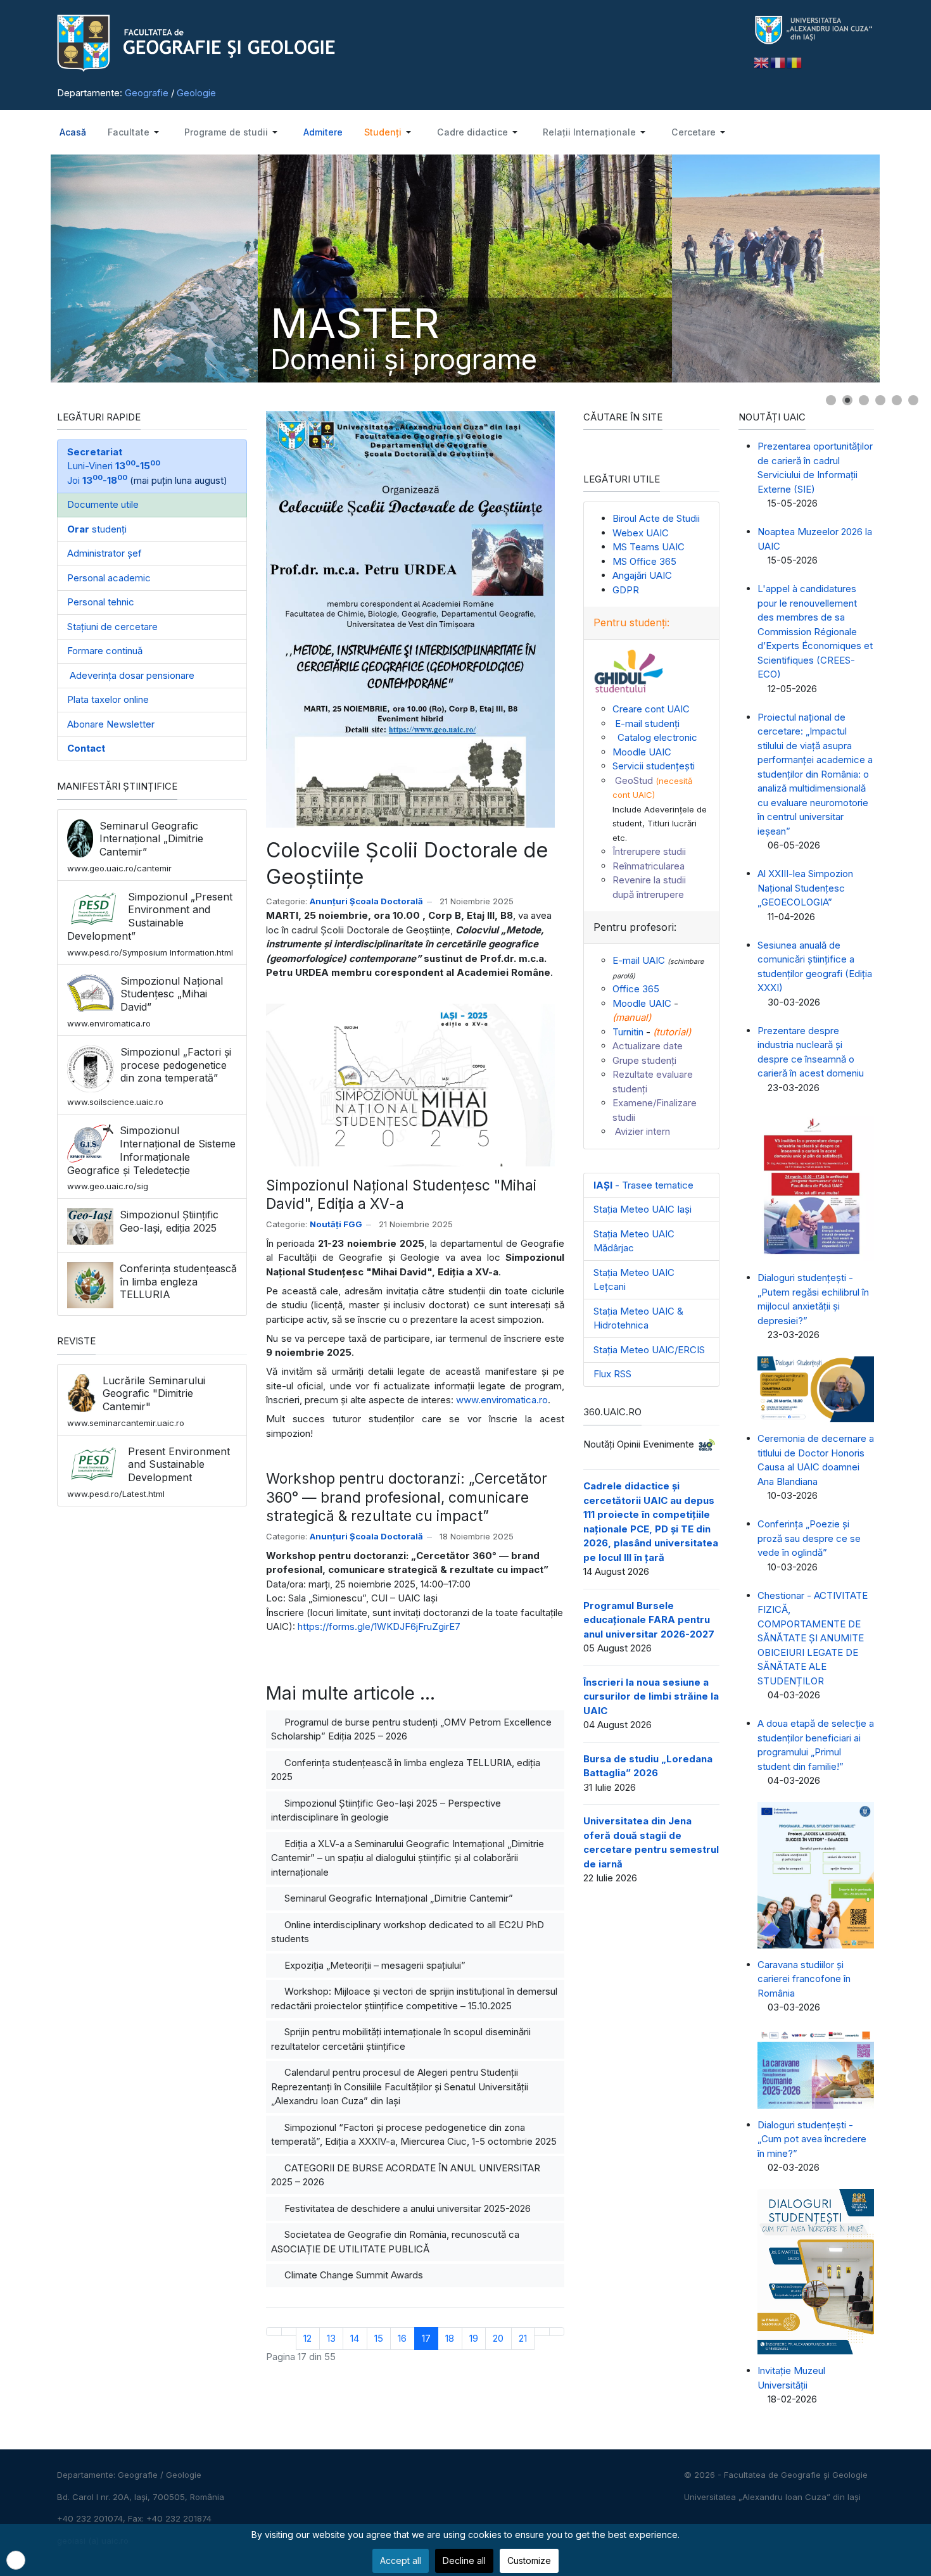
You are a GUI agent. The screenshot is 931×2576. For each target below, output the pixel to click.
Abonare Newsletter (111, 724)
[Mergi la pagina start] (274, 2331)
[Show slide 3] (864, 400)
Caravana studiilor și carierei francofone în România (804, 1979)
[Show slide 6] (913, 400)
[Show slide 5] (897, 400)
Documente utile (103, 504)
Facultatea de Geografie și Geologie (796, 2475)
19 (474, 2338)
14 (355, 2338)
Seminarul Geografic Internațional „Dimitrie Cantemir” (397, 1898)
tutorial (672, 1032)
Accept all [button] (401, 2560)
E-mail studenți (646, 723)
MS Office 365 (644, 561)
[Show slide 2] (847, 400)
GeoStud (633, 780)
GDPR (626, 590)
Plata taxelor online (108, 699)
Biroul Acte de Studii (656, 518)
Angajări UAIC (642, 575)
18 (450, 2338)
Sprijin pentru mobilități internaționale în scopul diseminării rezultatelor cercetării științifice (401, 2039)
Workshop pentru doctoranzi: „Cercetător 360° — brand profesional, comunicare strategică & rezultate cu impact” (407, 1497)
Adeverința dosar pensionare (131, 675)
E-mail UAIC (639, 960)
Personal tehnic (101, 602)
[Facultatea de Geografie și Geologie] (396, 43)
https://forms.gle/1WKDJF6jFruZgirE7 (379, 1626)
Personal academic (109, 578)
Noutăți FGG (336, 1224)
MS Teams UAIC (649, 547)
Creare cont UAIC (651, 709)
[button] (134, 132)
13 (331, 2338)
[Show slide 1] (831, 400)
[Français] (778, 62)
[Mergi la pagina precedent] (289, 2331)
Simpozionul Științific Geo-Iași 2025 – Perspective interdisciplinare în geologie (386, 1810)
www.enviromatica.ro (502, 1400)
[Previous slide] (22, 268)
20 (498, 2338)
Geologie (196, 93)
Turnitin (628, 1032)
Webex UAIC (641, 533)
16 (402, 2338)
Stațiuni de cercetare (112, 627)
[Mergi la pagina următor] (542, 2331)
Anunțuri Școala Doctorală (366, 901)
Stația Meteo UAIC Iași (643, 1209)
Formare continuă (105, 651)
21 (523, 2338)
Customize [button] (529, 2560)
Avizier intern (641, 1131)
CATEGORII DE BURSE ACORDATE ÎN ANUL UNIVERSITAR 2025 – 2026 (406, 2175)
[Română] (795, 62)
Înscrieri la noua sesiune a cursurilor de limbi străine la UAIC (651, 1696)
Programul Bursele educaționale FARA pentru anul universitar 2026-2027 (649, 1620)
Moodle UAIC (642, 752)
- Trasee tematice (643, 1185)
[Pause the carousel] (883, 268)
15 (379, 2338)
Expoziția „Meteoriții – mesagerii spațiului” (374, 1965)
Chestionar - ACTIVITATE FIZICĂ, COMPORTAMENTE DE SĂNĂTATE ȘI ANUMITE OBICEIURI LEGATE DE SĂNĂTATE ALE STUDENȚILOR (813, 1638)
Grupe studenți (644, 1060)
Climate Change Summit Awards (352, 2275)
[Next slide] (909, 268)
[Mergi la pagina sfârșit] (557, 2331)
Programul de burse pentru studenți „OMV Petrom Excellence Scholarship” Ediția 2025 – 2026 (411, 1729)
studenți (97, 529)
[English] (762, 62)
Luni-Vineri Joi (114, 466)
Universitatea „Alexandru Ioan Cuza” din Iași (772, 2497)
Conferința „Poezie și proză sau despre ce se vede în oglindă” (809, 1538)
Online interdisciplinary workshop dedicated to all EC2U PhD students (408, 1932)
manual (632, 1017)
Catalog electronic (655, 737)
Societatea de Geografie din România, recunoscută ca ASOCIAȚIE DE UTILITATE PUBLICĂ (395, 2242)
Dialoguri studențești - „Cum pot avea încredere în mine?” (812, 2139)
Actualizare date (648, 1046)
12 (307, 2338)
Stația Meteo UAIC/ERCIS (649, 1350)
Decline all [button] (464, 2560)
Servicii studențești (654, 766)
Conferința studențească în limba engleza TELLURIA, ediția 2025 (406, 1770)
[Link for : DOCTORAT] (465, 268)
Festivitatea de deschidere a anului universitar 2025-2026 (406, 2208)
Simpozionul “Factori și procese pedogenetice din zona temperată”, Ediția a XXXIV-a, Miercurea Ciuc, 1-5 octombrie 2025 (414, 2135)
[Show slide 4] (880, 400)
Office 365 (636, 989)
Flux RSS (612, 1374)
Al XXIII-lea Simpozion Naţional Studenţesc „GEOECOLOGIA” (805, 888)
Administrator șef (104, 553)
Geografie (147, 93)
